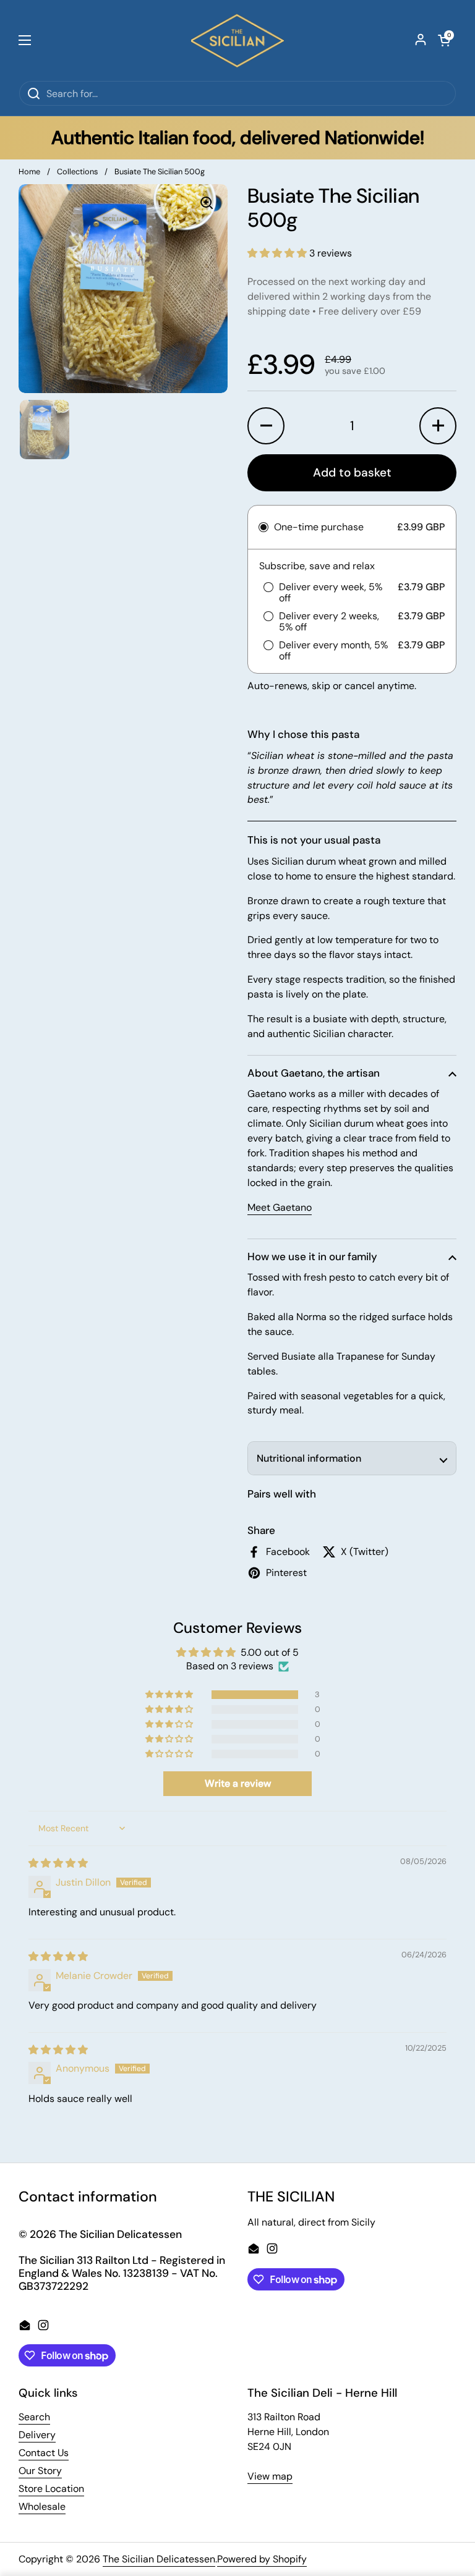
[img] (58, 1863)
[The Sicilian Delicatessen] (237, 40)
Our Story (40, 2471)
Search (34, 2417)
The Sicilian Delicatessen (159, 2559)
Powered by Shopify (262, 2559)
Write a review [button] (238, 1783)
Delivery (37, 2435)
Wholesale (42, 2506)
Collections (77, 172)
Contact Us (44, 2453)
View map (270, 2476)
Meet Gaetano (280, 1207)
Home (29, 172)
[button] (444, 40)
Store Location (51, 2489)
